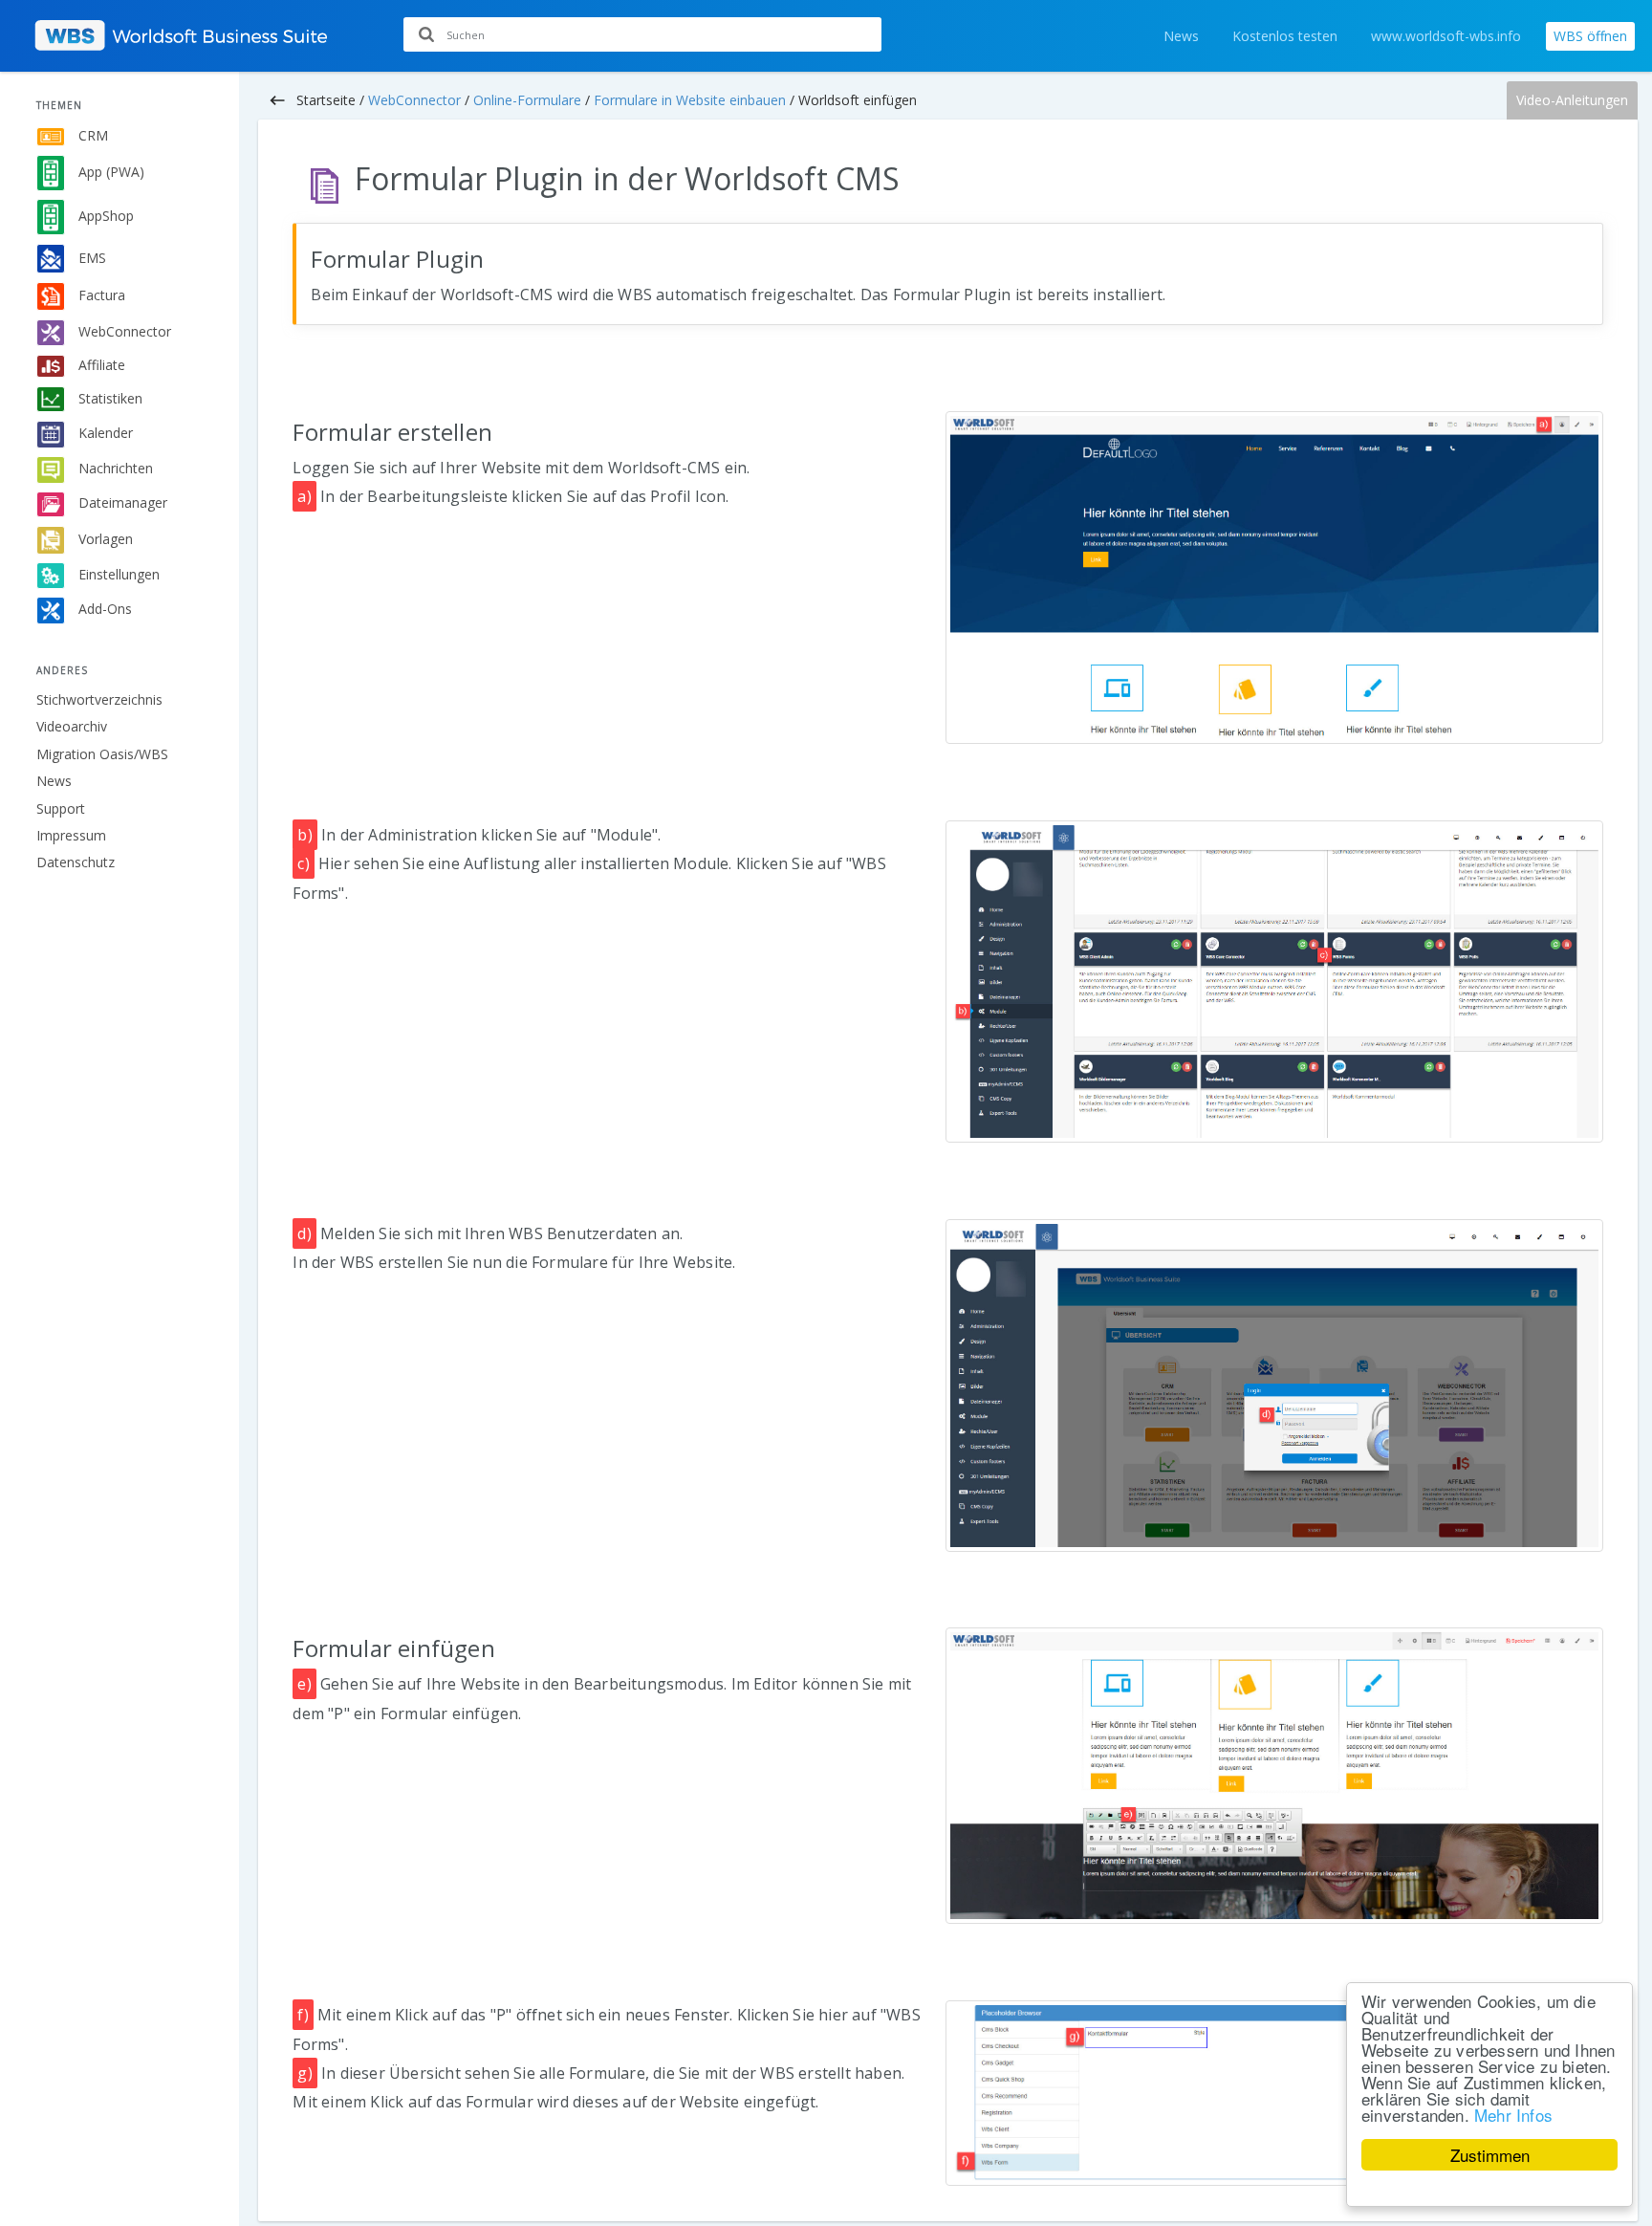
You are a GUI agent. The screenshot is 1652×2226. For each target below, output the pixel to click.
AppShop (104, 216)
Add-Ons (103, 609)
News (1181, 36)
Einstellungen (117, 574)
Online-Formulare (527, 100)
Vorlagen (104, 538)
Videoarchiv (72, 726)
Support (61, 808)
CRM (91, 135)
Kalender (104, 433)
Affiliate (100, 365)
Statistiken (109, 397)
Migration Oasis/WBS (102, 754)
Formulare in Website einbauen (690, 100)
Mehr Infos (1513, 2115)
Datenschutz (76, 862)
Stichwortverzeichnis (99, 699)
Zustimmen (1490, 2155)
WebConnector (123, 331)
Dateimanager (121, 502)
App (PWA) (109, 172)
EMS (90, 257)
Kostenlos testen (1285, 36)
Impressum (71, 835)
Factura (100, 295)
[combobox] (642, 34)
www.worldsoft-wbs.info (1446, 36)
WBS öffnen (1590, 36)
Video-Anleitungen (1572, 100)
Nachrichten (114, 468)
